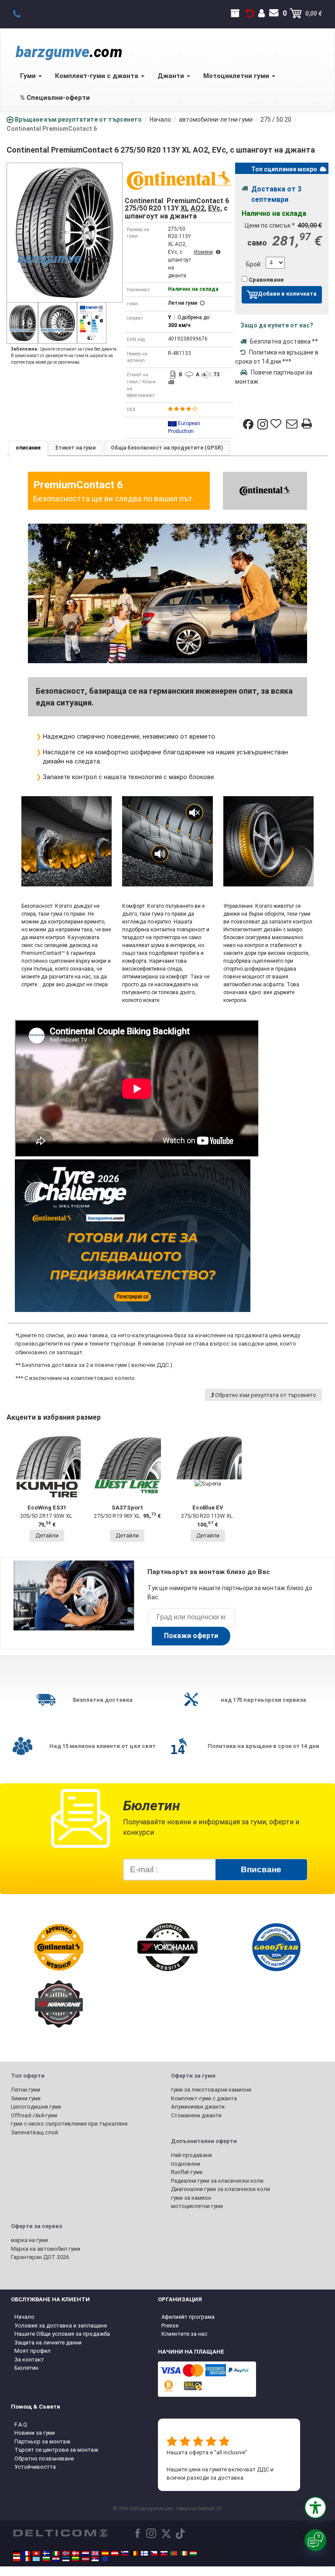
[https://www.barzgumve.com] (46, 2559)
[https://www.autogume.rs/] (95, 2559)
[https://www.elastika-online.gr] (36, 2559)
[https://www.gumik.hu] (193, 2553)
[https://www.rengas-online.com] (144, 2553)
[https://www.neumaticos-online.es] (105, 2553)
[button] (315, 2508)
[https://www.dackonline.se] (46, 2553)
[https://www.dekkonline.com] (66, 2553)
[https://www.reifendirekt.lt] (75, 2559)
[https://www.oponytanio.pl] (17, 2559)
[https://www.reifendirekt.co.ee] (66, 2559)
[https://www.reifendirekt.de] (17, 2553)
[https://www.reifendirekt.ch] (36, 2553)
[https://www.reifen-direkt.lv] (85, 2559)
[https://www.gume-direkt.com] (125, 2553)
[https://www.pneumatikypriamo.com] (164, 2553)
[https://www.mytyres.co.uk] (95, 2553)
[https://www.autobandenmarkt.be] (134, 2553)
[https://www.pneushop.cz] (154, 2553)
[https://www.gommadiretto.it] (56, 2553)
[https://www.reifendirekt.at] (115, 2553)
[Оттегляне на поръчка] (250, 14)
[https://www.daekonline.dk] (75, 2553)
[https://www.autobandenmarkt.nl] (85, 2553)
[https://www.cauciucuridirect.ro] (27, 2559)
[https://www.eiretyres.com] (184, 2553)
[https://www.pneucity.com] (174, 2553)
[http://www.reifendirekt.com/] (105, 2559)
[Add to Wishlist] (277, 424)
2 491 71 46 (22, 14)
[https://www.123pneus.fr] (27, 2553)
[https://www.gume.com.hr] (56, 2559)
